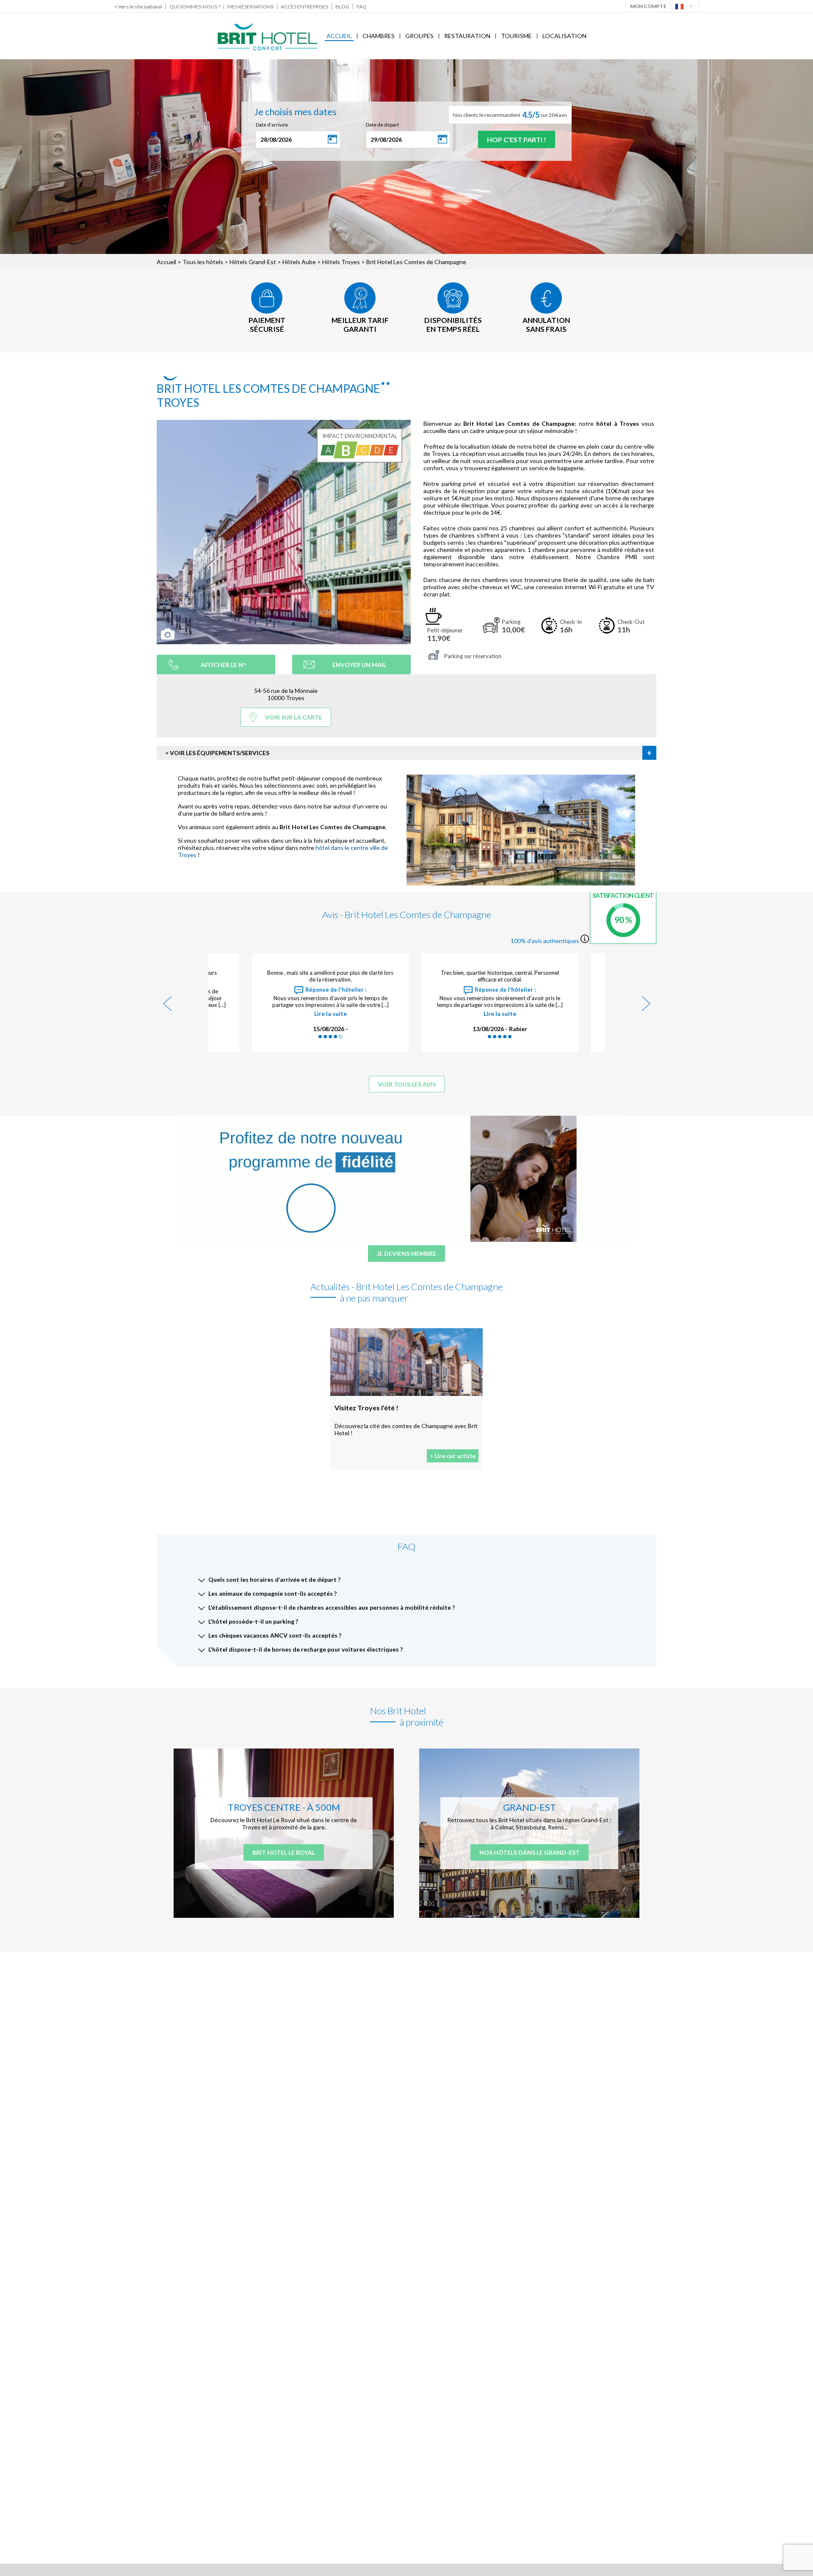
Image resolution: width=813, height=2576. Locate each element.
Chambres (379, 36)
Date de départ (382, 125)
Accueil (339, 36)
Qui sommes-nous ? (195, 7)
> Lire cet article (453, 1456)
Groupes (419, 36)
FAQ (362, 7)
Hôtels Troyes (341, 262)
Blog (342, 7)
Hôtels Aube (299, 262)
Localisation (564, 36)
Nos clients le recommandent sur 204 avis (510, 115)
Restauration (467, 36)
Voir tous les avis (407, 1084)
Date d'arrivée (272, 125)
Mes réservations (250, 7)
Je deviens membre (406, 1254)
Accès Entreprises (304, 7)
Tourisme (516, 36)
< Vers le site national (138, 7)
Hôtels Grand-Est (253, 262)
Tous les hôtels (203, 262)
